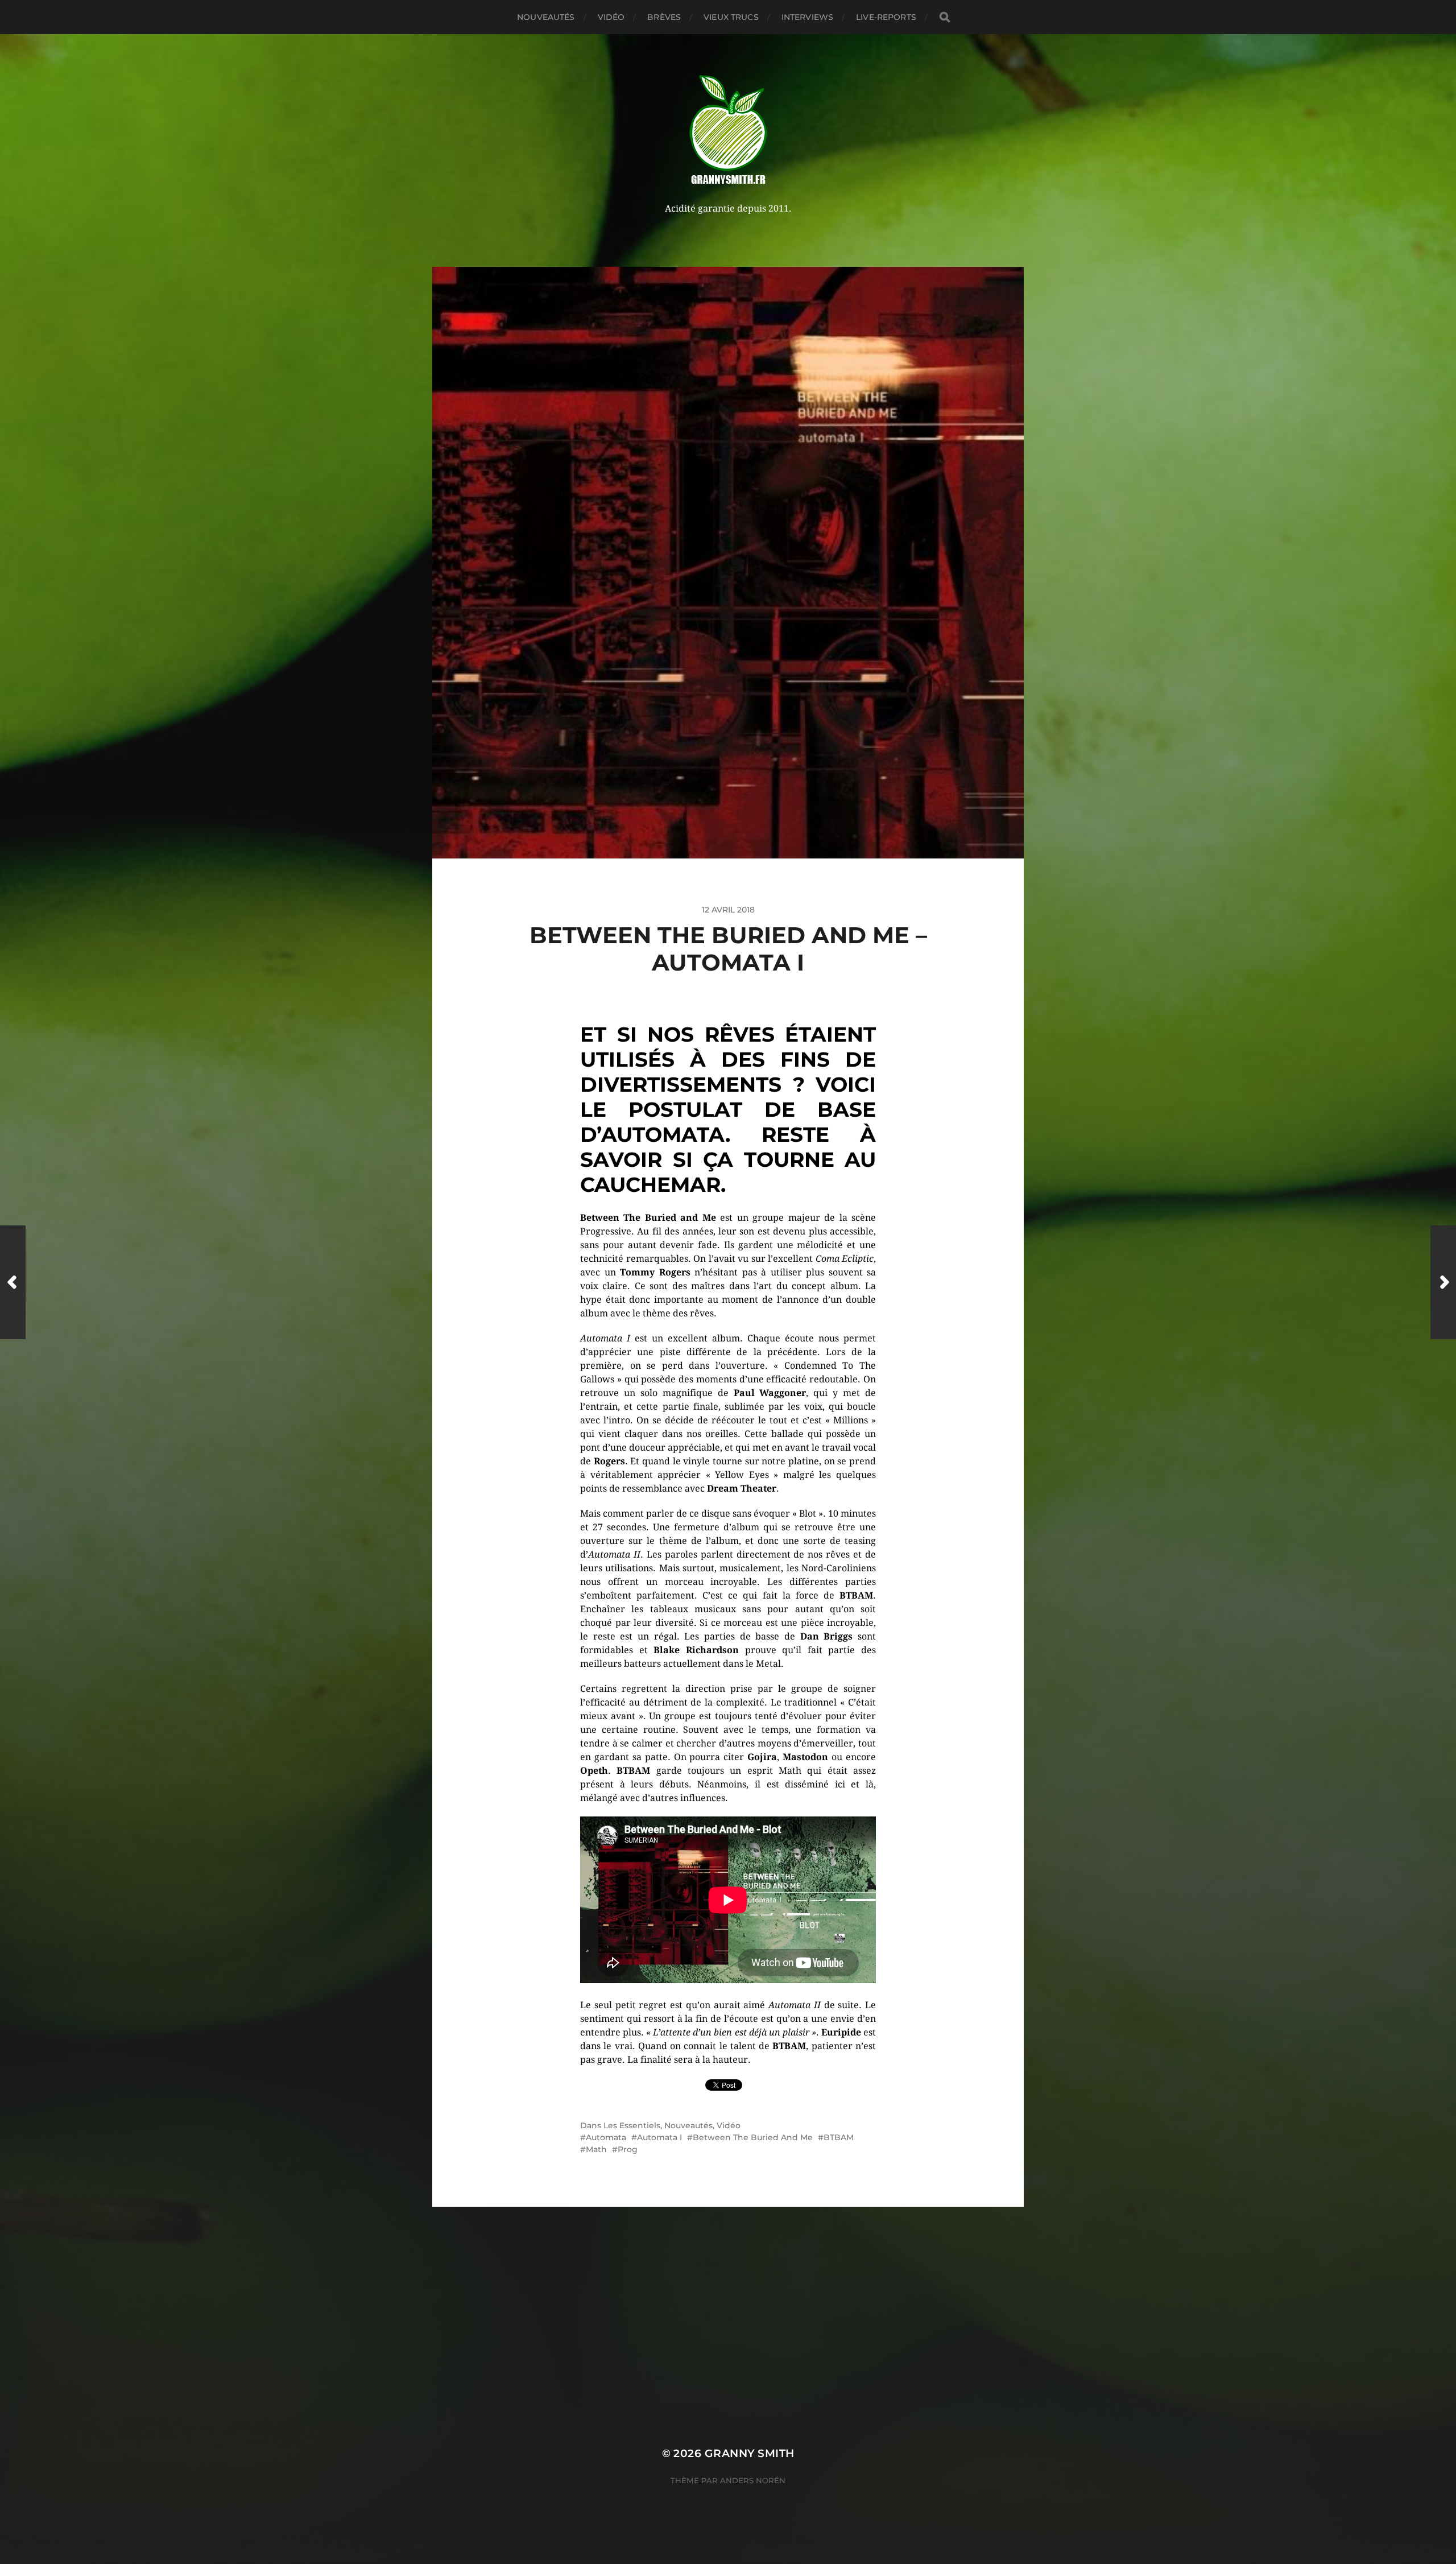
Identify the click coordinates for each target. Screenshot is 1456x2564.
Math (596, 2149)
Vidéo (611, 17)
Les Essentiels (632, 2125)
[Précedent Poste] (13, 1282)
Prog (628, 2149)
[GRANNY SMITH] (728, 131)
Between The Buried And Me (753, 2137)
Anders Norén (753, 2480)
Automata (606, 2137)
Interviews (807, 17)
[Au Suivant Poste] (1443, 1282)
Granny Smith (750, 2453)
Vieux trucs (731, 17)
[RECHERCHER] (945, 17)
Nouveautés (546, 17)
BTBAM (839, 2137)
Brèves (664, 17)
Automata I (659, 2137)
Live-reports (886, 17)
